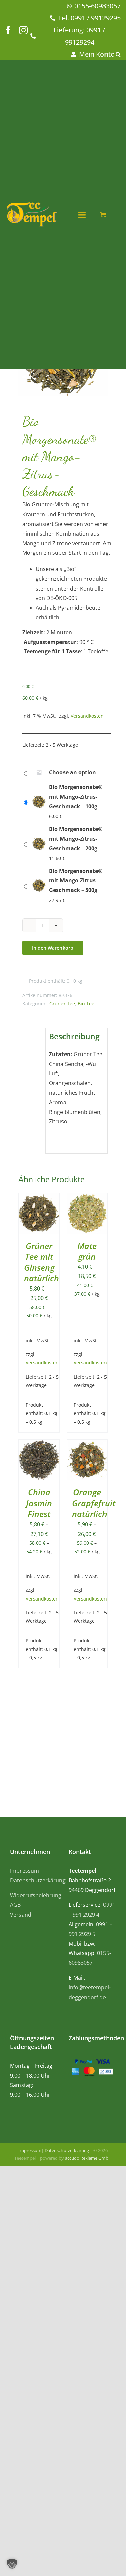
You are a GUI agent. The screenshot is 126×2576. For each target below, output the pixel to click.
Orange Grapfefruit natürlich (94, 1503)
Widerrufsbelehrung (36, 1895)
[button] (119, 54)
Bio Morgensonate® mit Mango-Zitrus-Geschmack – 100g (76, 797)
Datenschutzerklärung (67, 2150)
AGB (15, 1905)
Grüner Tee (62, 1003)
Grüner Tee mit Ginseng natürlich (41, 1262)
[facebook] (8, 30)
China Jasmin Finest (39, 1503)
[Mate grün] (87, 1198)
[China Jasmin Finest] (39, 1445)
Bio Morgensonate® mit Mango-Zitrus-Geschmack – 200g (76, 839)
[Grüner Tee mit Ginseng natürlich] (39, 1198)
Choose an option (73, 772)
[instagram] (23, 30)
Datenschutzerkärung (38, 1880)
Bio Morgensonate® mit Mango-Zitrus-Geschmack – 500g (76, 881)
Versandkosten (87, 716)
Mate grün (87, 1251)
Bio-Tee (86, 1003)
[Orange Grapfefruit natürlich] (87, 1445)
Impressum (25, 1871)
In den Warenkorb (53, 948)
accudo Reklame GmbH (88, 2158)
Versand (21, 1915)
